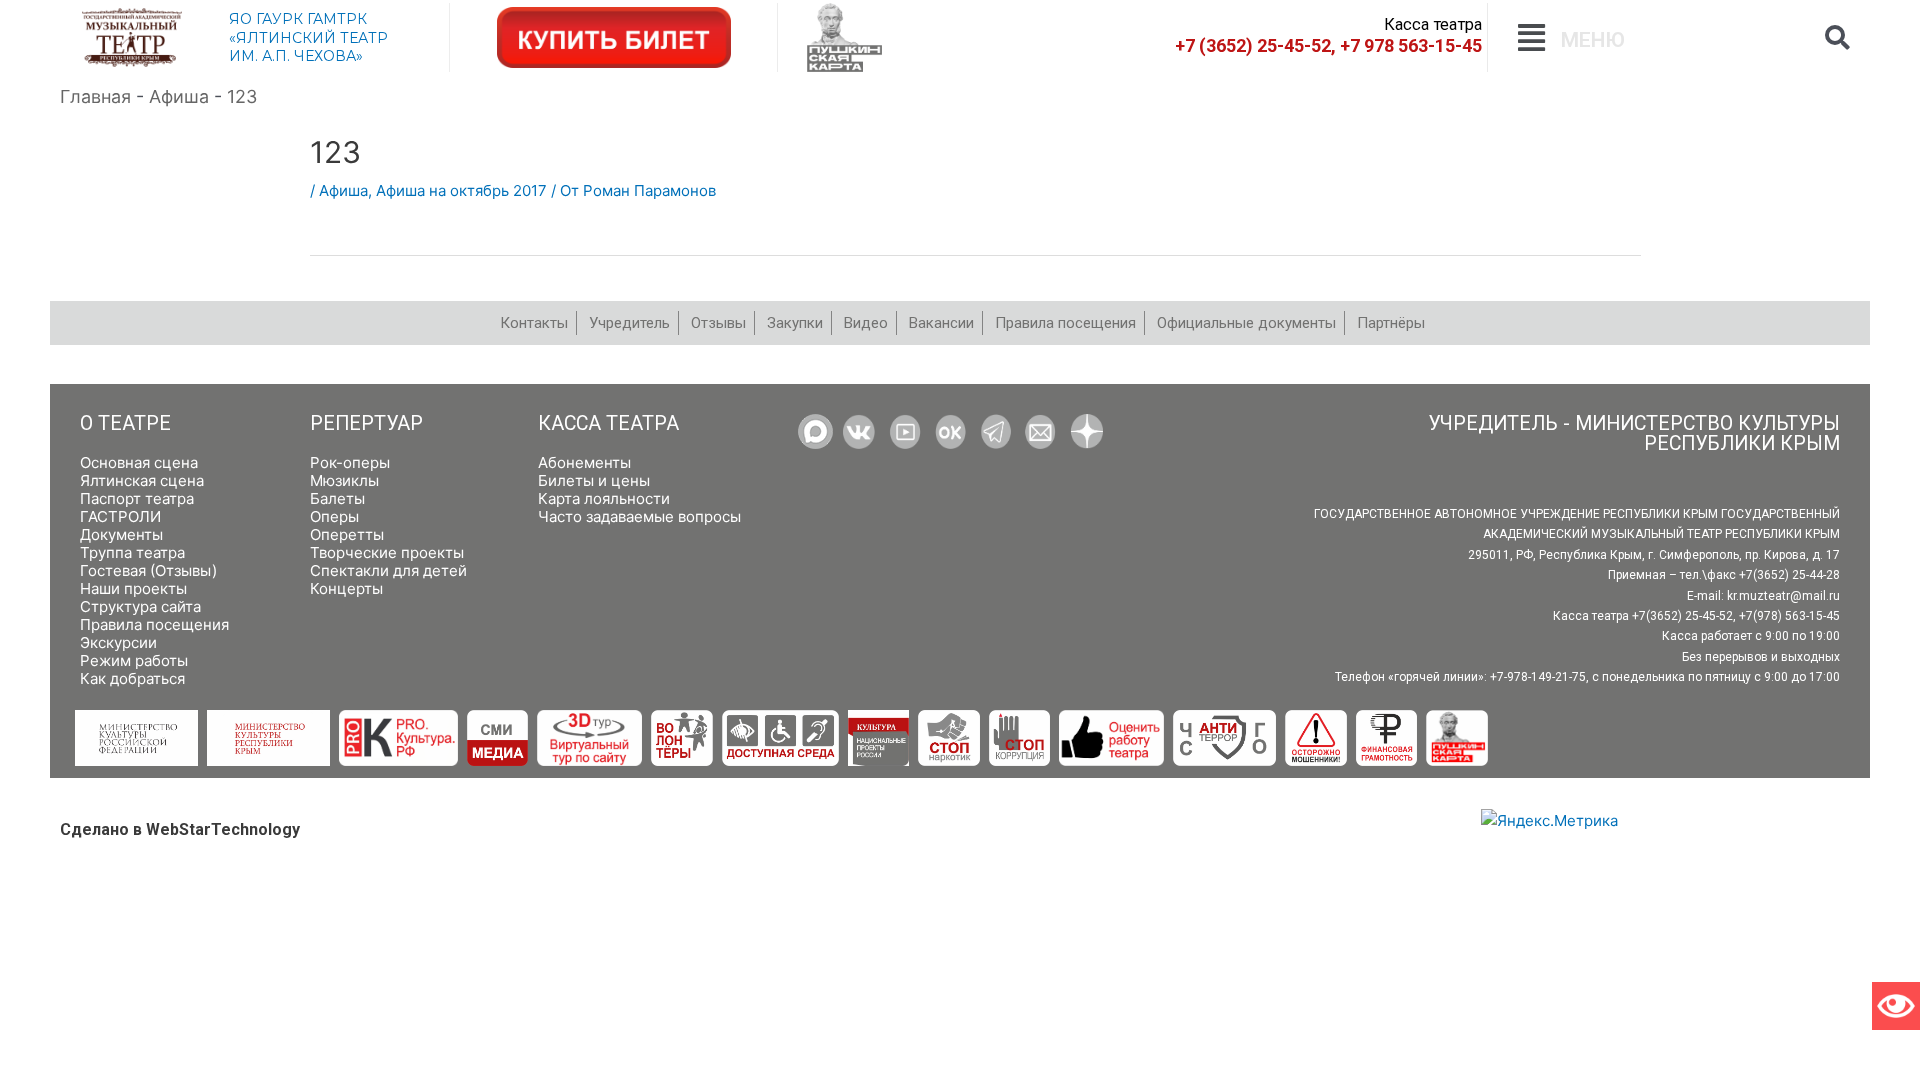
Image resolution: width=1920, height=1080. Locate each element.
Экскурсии (118, 642)
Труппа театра (132, 552)
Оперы (334, 516)
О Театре (125, 423)
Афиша (343, 190)
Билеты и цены (594, 480)
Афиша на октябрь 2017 (461, 190)
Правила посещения (154, 624)
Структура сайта (140, 606)
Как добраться (132, 678)
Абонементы (584, 462)
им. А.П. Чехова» (296, 56)
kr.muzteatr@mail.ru (1783, 596)
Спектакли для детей (388, 570)
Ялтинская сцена (142, 480)
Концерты (346, 588)
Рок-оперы (350, 462)
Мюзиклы (344, 480)
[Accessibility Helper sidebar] (1896, 1006)
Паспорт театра (137, 498)
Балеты (337, 498)
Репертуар (366, 423)
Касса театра (608, 423)
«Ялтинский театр (308, 38)
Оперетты (347, 534)
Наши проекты (133, 588)
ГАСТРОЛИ (120, 516)
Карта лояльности (604, 498)
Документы (121, 534)
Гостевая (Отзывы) (148, 570)
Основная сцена (139, 462)
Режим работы (134, 660)
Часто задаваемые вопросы (639, 516)
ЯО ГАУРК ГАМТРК (298, 19)
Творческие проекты (387, 552)
